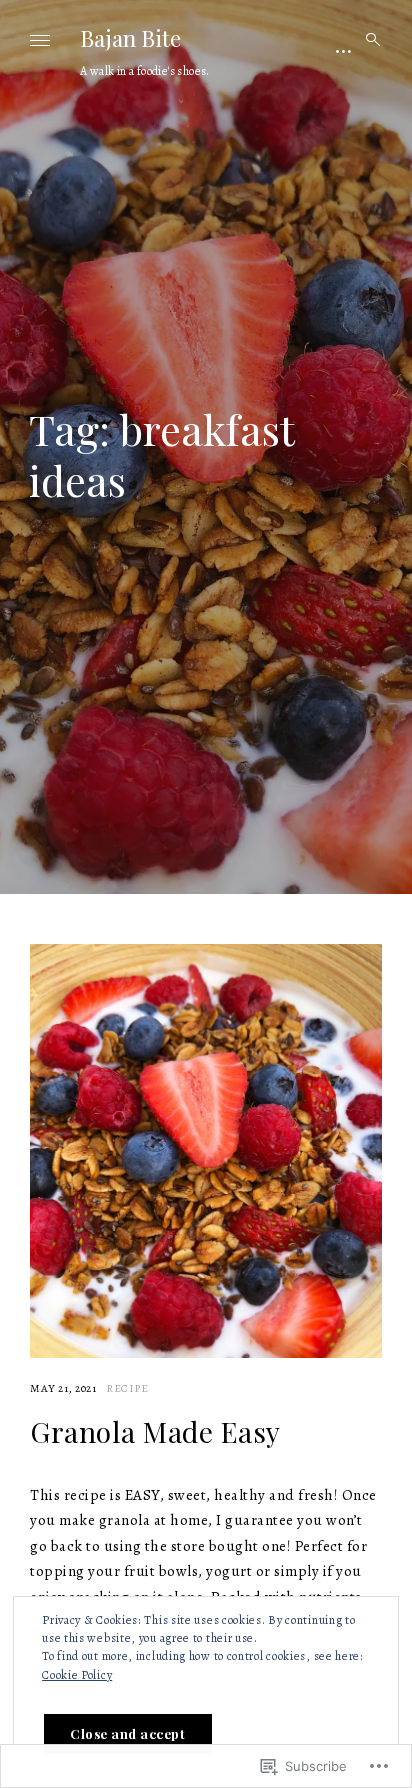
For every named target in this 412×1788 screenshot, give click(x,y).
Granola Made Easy (155, 1431)
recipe (127, 1388)
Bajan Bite (130, 38)
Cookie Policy (77, 1675)
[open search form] (367, 40)
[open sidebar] (344, 50)
